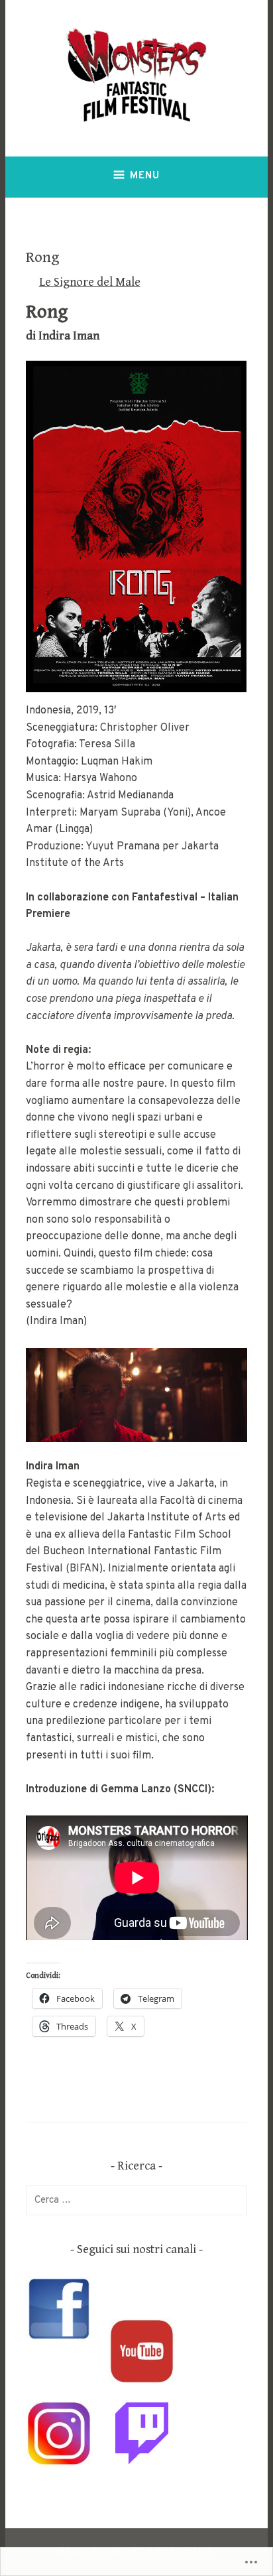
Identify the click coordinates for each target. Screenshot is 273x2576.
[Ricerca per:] (137, 2200)
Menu (145, 176)
